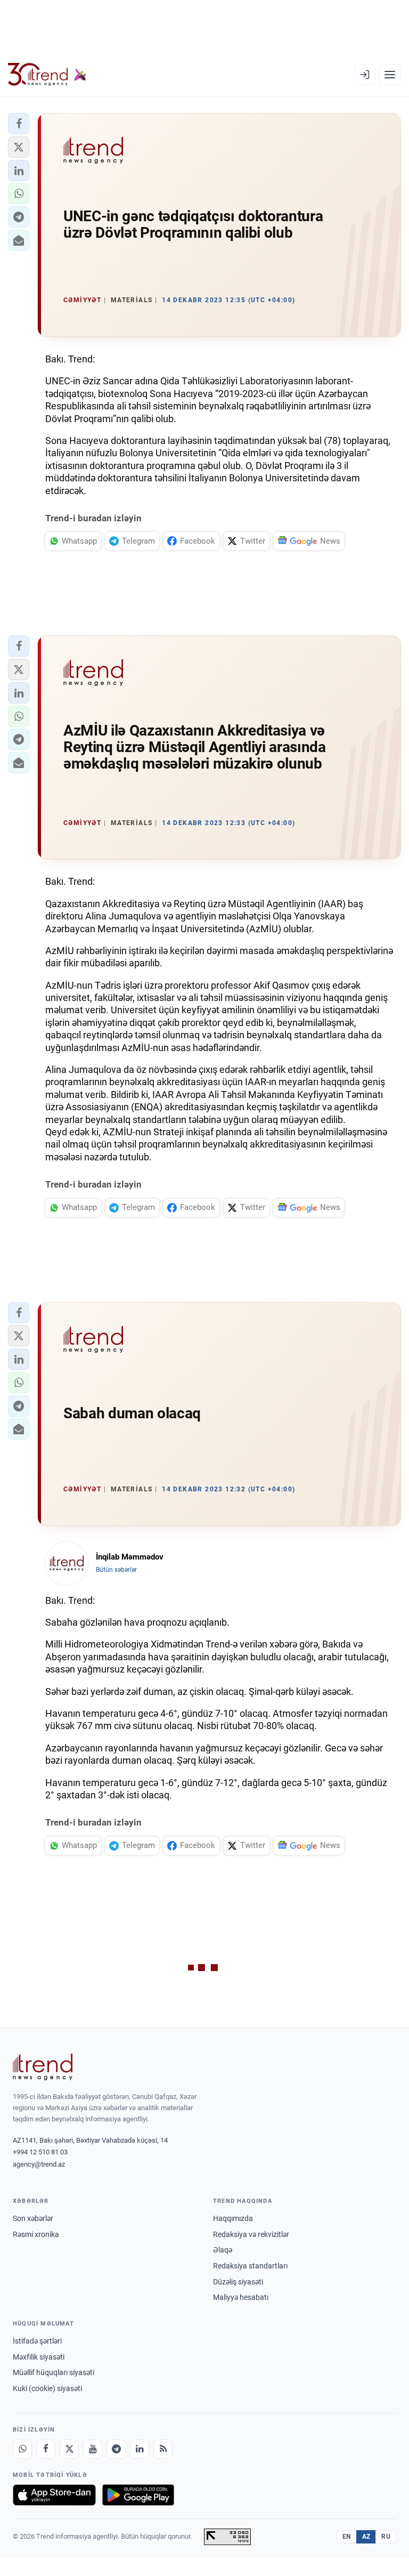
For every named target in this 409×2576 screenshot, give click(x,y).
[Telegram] (116, 2449)
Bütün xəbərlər (116, 1570)
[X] (69, 2449)
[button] (19, 124)
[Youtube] (93, 2449)
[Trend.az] (47, 75)
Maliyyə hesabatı (241, 2297)
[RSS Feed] (163, 2449)
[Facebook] (46, 2449)
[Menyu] (390, 75)
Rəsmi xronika (36, 2234)
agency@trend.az (39, 2164)
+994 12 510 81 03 (40, 2152)
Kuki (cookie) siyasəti (47, 2388)
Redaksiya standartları (250, 2266)
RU (386, 2537)
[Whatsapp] (22, 2449)
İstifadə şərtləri (37, 2341)
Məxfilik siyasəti (39, 2357)
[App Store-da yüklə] (54, 2495)
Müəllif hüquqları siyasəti (54, 2372)
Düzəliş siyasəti (238, 2282)
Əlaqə (223, 2250)
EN (347, 2537)
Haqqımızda (233, 2218)
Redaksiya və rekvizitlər (251, 2234)
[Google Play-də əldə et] (138, 2495)
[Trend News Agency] (43, 2067)
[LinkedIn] (140, 2449)
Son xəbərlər (33, 2218)
